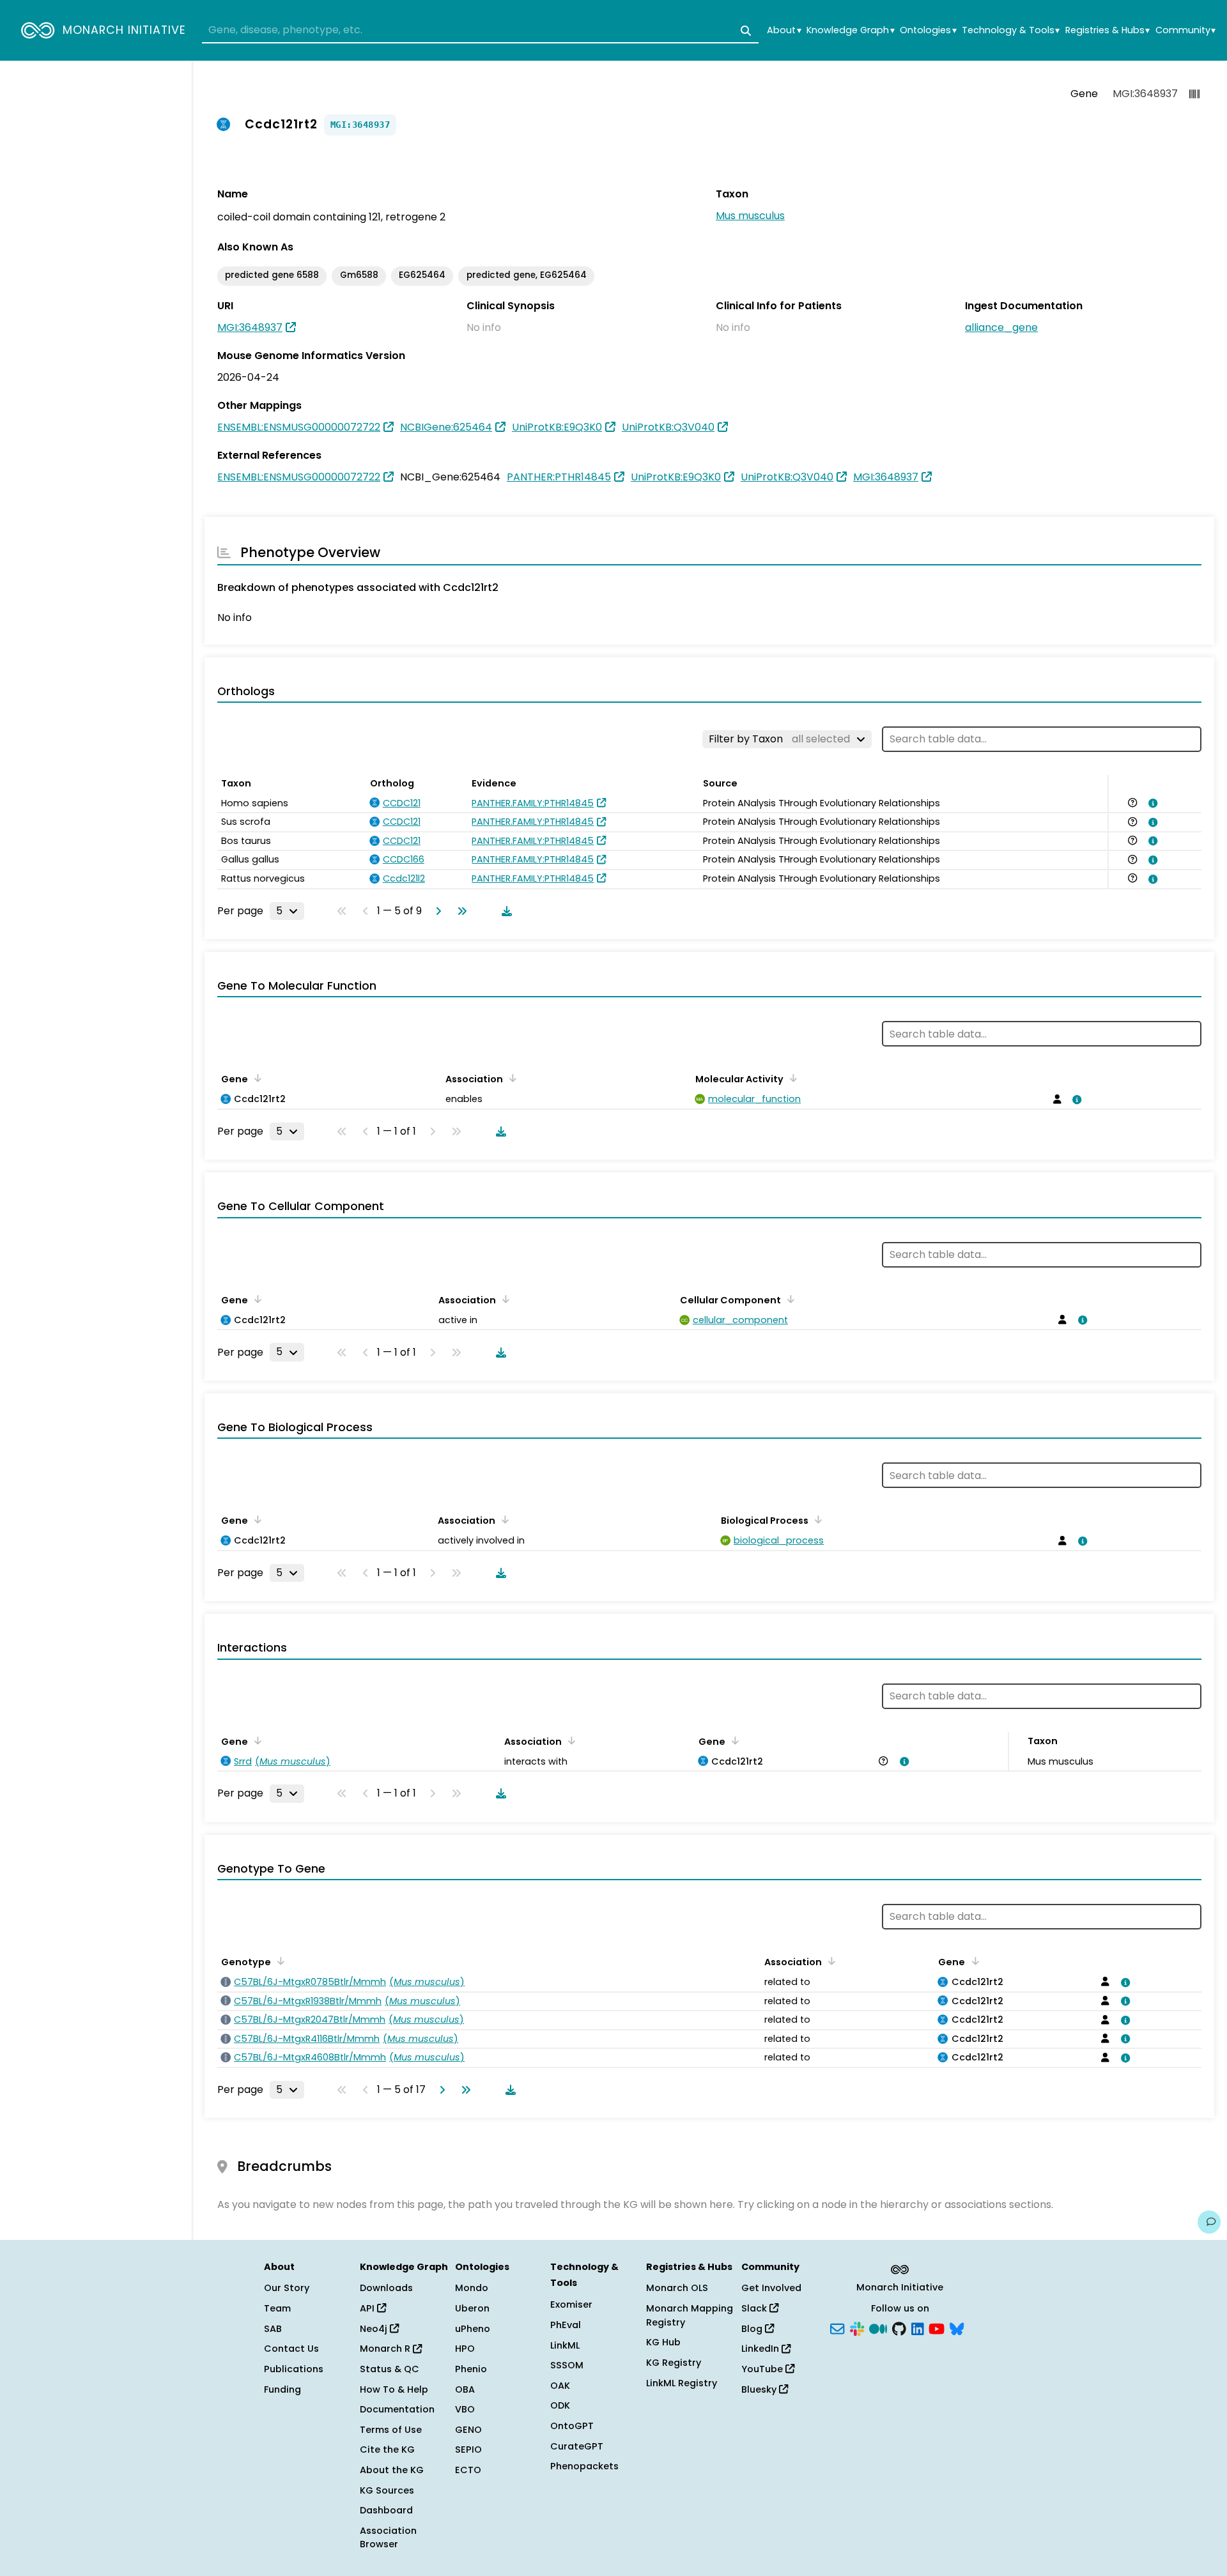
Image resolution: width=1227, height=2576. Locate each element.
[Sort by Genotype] (279, 1961)
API (368, 2308)
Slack (755, 2308)
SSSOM (567, 2365)
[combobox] (480, 31)
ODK (560, 2405)
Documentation (397, 2409)
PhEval (566, 2325)
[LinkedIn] (918, 2327)
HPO (465, 2349)
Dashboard (386, 2510)
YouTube (763, 2369)
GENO (468, 2430)
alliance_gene (1001, 327)
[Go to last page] (459, 911)
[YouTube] (937, 2327)
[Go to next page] (436, 911)
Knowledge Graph (850, 30)
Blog (753, 2329)
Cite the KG (387, 2449)
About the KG (392, 2470)
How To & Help (394, 2389)
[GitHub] (899, 2327)
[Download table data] (504, 911)
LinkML (565, 2345)
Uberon (472, 2308)
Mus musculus (750, 216)
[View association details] (1151, 803)
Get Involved (771, 2288)
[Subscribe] (837, 2327)
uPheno (473, 2329)
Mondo (472, 2288)
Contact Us (291, 2349)
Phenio (471, 2369)
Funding (282, 2389)
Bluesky (760, 2389)
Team (277, 2308)
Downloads (386, 2288)
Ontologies (928, 30)
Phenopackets (584, 2466)
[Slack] (857, 2327)
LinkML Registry (682, 2383)
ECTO (468, 2470)
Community (1185, 30)
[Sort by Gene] (256, 1078)
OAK (560, 2386)
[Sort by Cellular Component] (789, 1299)
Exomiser (571, 2304)
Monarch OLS (677, 2288)
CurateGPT (577, 2446)
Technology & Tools (1011, 30)
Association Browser (388, 2538)
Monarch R (386, 2349)
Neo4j (375, 2329)
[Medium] (878, 2327)
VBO (465, 2409)
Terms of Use (391, 2430)
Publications (294, 2369)
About (784, 30)
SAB (273, 2329)
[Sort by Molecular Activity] (791, 1078)
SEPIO (468, 2449)
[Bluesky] (957, 2327)
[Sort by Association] (511, 1078)
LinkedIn (761, 2349)
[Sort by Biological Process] (816, 1519)
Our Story (287, 2288)
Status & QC (390, 2369)
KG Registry (674, 2363)
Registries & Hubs (1107, 30)
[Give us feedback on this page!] (1209, 2222)
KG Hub (663, 2342)
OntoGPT (572, 2426)
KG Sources (387, 2490)
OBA (465, 2389)
